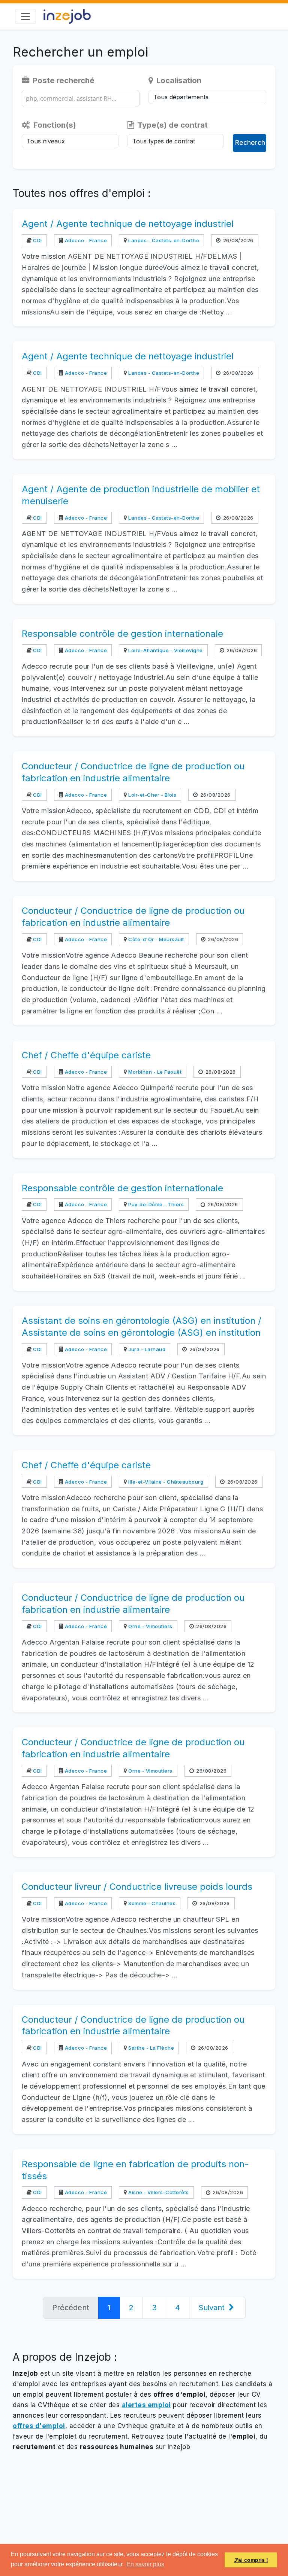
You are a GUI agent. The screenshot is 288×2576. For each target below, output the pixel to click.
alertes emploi (146, 2405)
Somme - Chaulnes (151, 1903)
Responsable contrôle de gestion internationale (122, 634)
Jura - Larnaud (146, 1349)
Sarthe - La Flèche (151, 2048)
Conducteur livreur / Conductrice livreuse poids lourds (137, 1887)
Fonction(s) (54, 125)
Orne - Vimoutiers (150, 1626)
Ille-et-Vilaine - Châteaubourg (165, 1482)
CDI (37, 240)
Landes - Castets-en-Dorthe (163, 240)
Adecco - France (85, 240)
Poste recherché (63, 80)
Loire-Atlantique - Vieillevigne (165, 650)
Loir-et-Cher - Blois (152, 795)
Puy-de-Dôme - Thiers (155, 1204)
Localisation (178, 80)
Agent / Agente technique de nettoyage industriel (128, 224)
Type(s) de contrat (172, 125)
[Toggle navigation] (25, 16)
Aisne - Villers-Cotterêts (158, 2192)
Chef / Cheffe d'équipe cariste (86, 1055)
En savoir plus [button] (145, 2564)
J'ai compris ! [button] (251, 2560)
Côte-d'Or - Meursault (156, 939)
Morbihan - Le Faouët (154, 1072)
